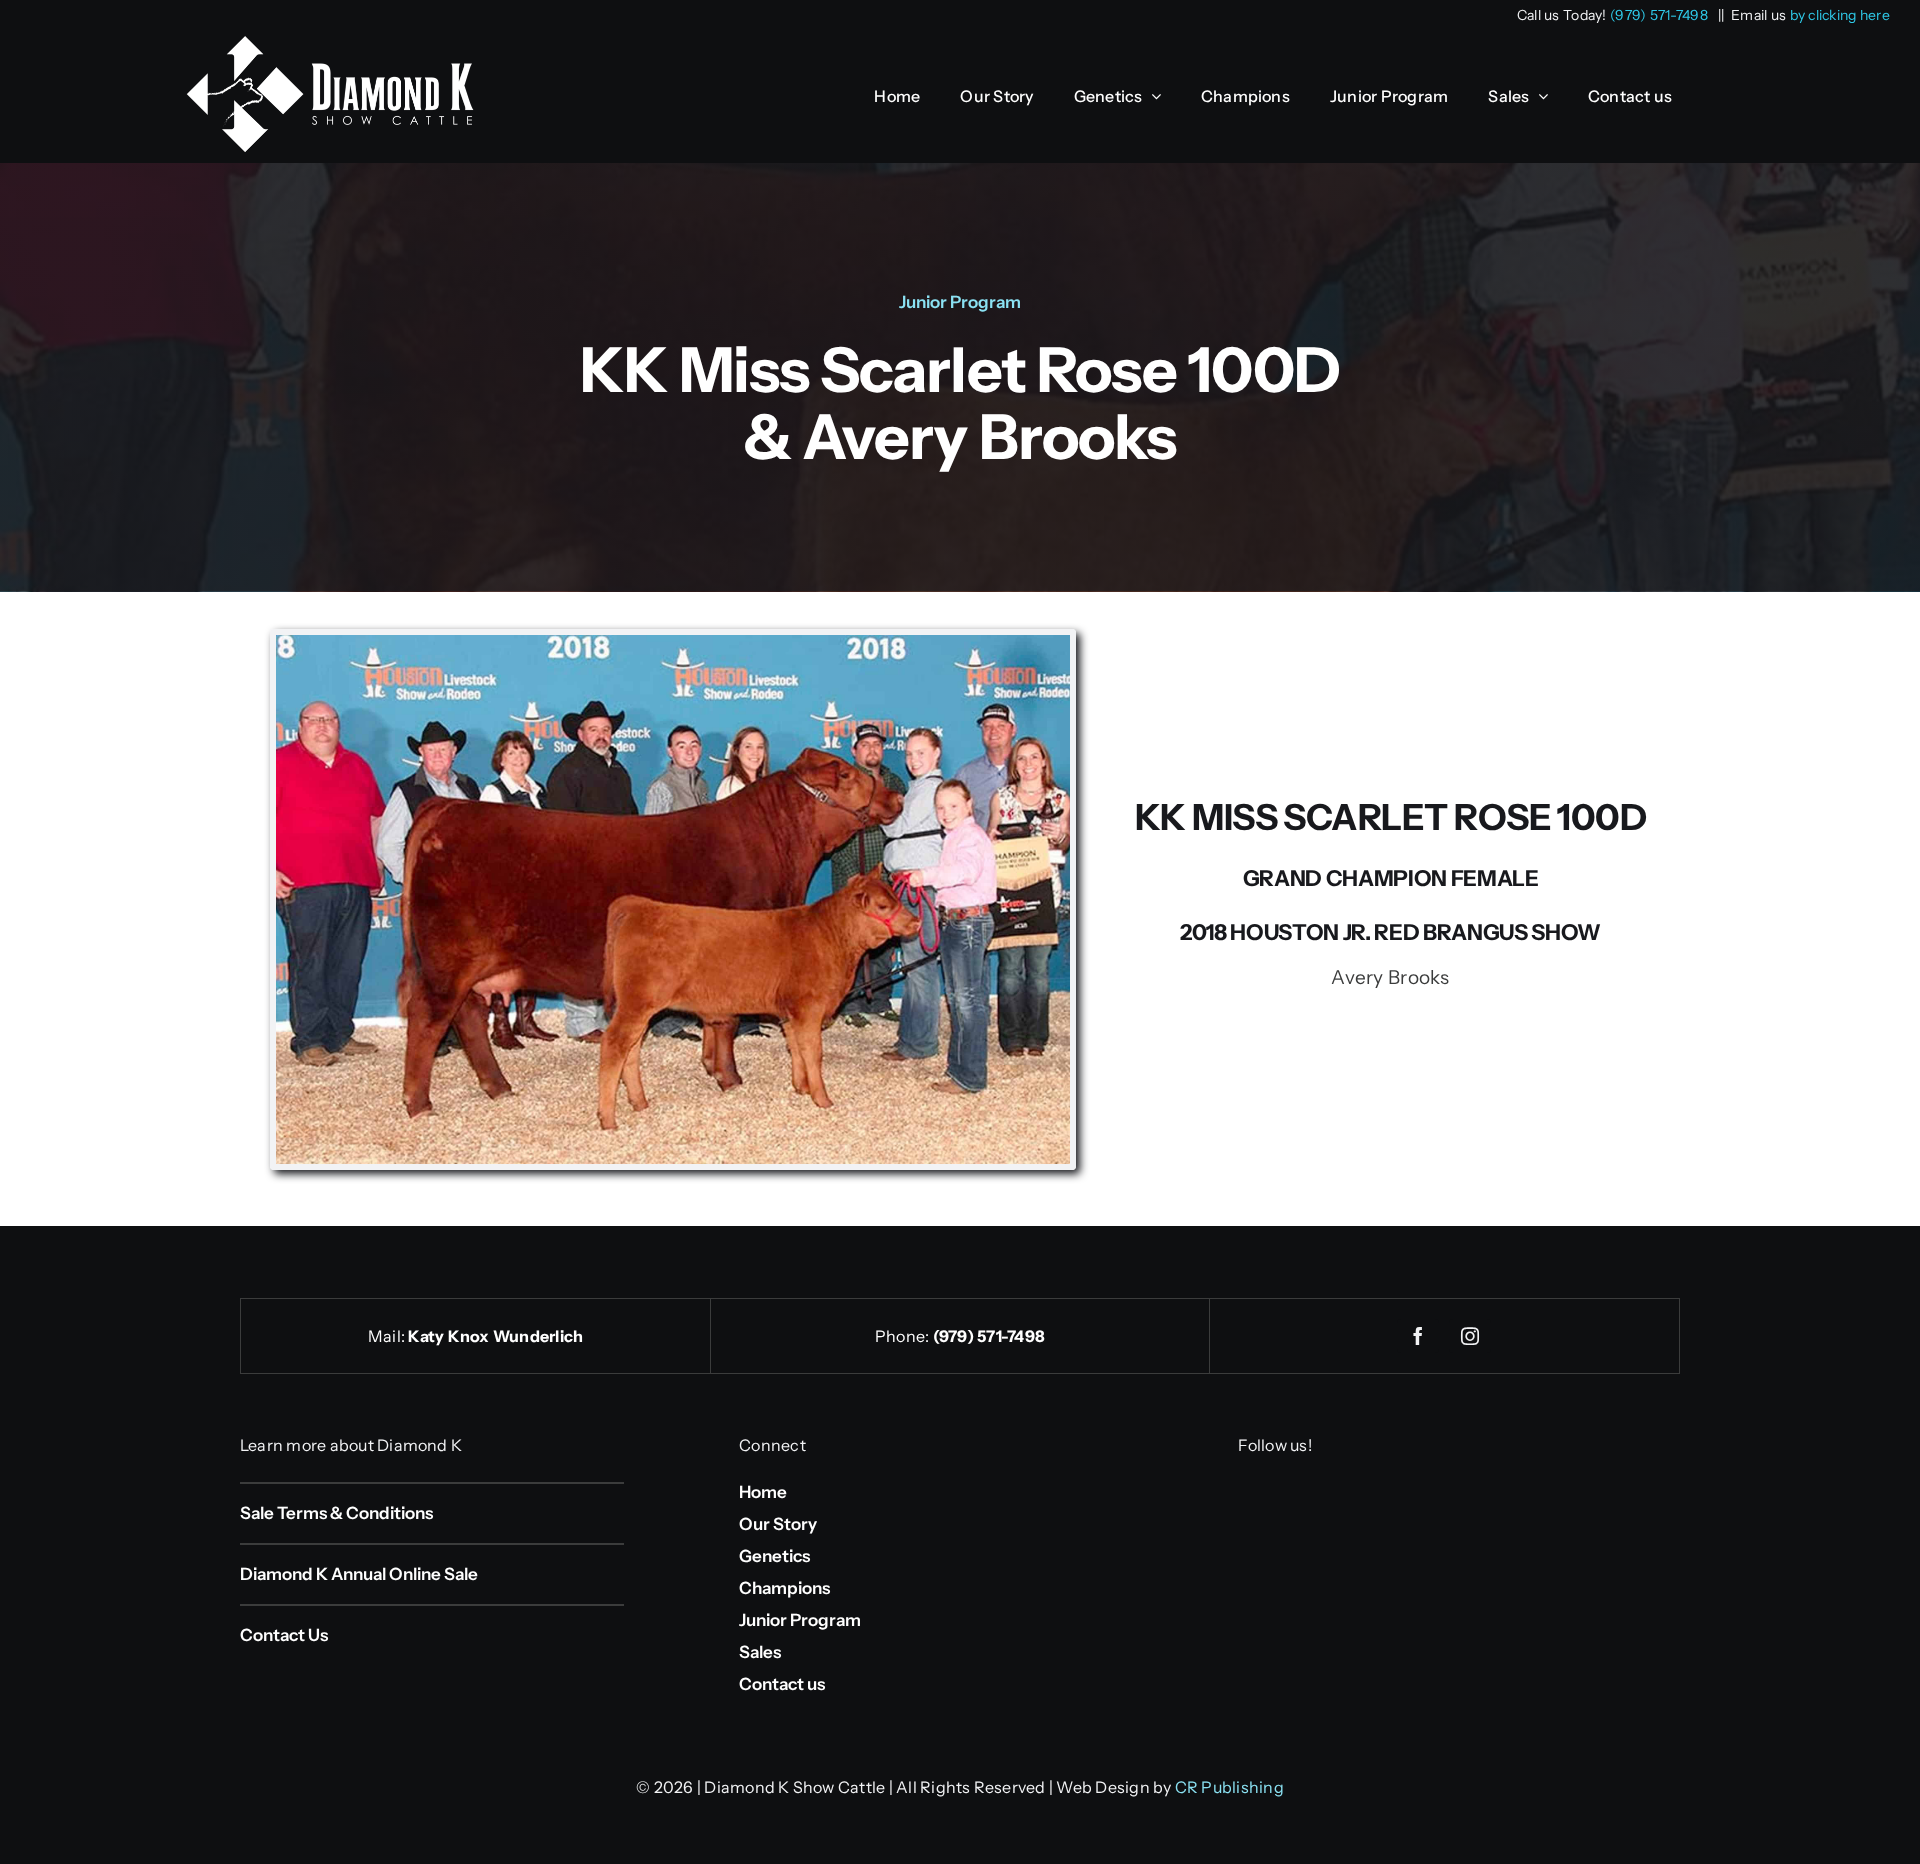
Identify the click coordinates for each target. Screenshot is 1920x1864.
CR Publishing (1229, 1787)
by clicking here (1840, 15)
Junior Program (960, 302)
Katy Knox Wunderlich (495, 1336)
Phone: (904, 1336)
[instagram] (1470, 1336)
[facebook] (1418, 1336)
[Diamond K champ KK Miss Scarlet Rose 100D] (673, 644)
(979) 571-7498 (1659, 15)
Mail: (388, 1336)
